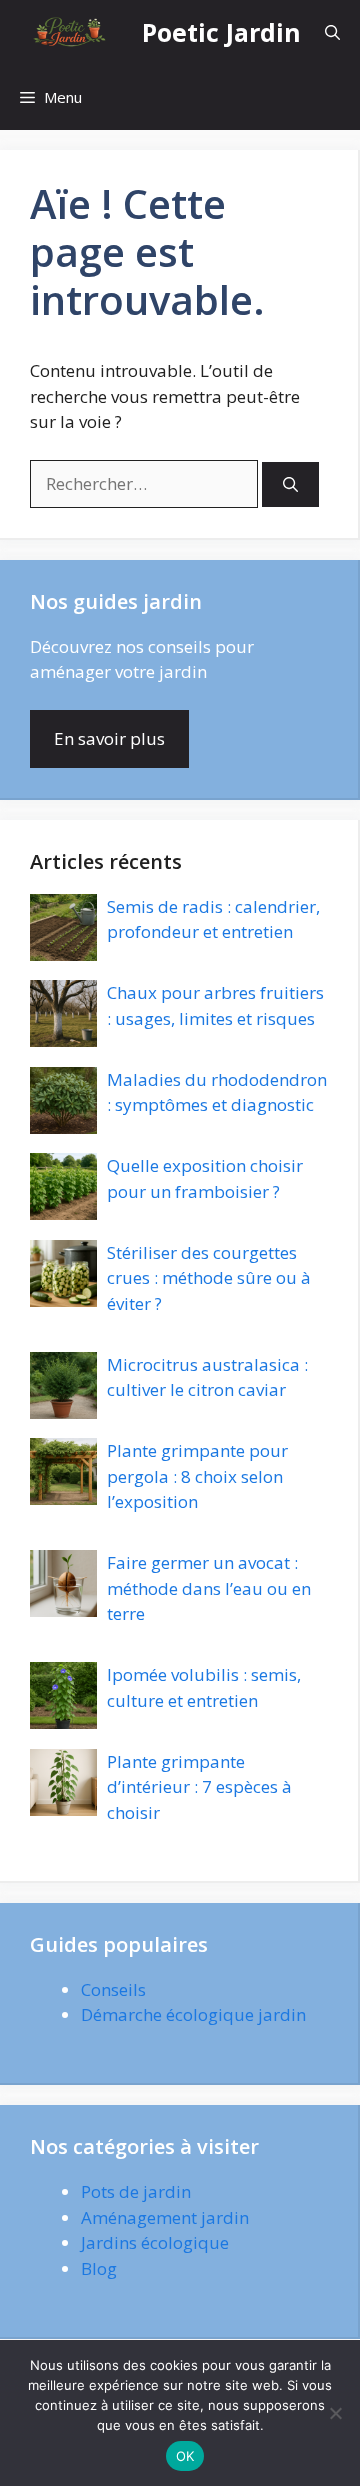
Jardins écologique (155, 2242)
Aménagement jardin (165, 2217)
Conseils (113, 1989)
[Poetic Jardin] (71, 32)
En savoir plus (109, 738)
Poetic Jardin (221, 32)
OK (185, 2456)
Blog (99, 2268)
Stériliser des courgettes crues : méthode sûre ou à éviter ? (209, 1278)
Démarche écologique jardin (193, 2014)
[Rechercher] (290, 484)
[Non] (335, 2413)
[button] (332, 32)
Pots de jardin (136, 2191)
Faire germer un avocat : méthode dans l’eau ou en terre (209, 1588)
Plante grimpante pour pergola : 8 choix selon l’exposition (197, 1476)
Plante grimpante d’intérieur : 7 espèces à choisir (199, 1787)
